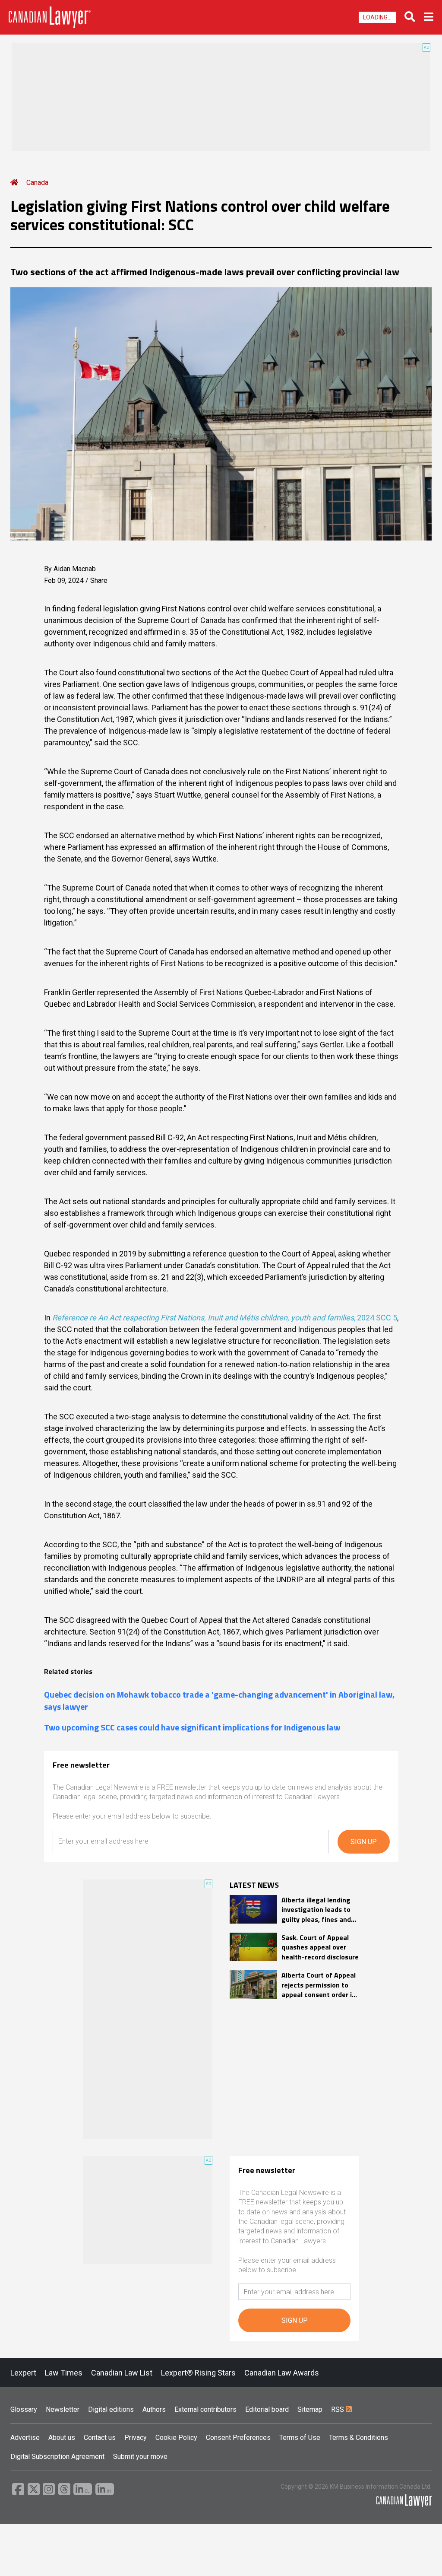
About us (62, 2438)
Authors (154, 2409)
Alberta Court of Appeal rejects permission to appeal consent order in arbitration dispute (319, 1985)
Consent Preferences (238, 2438)
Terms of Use (300, 2438)
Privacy (136, 2438)
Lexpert (23, 2373)
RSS (338, 2409)
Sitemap (310, 2409)
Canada (37, 183)
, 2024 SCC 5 (225, 1318)
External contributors (205, 2409)
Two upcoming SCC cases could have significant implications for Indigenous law (192, 1727)
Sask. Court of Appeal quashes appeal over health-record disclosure (320, 1947)
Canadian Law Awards (282, 2373)
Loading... (377, 17)
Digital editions (111, 2409)
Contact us (100, 2438)
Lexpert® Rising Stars (198, 2373)
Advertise (25, 2438)
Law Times (64, 2373)
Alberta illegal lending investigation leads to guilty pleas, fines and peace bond (316, 1910)
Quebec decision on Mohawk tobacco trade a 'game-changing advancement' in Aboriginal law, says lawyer (219, 1701)
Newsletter (63, 2409)
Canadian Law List (122, 2373)
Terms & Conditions (358, 2438)
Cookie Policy (176, 2438)
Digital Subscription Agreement (57, 2457)
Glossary (24, 2409)
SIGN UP (364, 1842)
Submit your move (140, 2457)
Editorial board (267, 2409)
